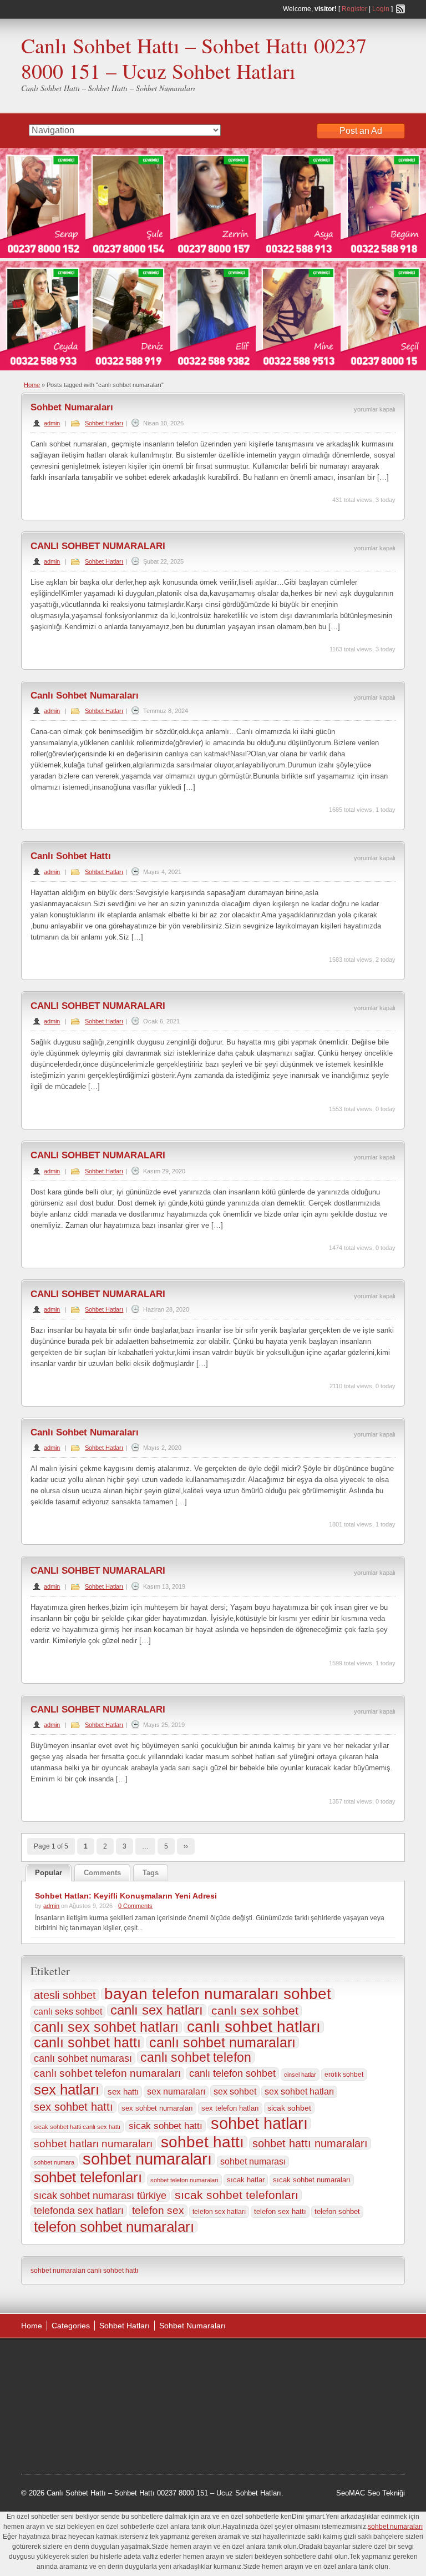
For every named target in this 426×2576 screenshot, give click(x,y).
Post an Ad (361, 131)
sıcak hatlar (246, 2180)
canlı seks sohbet (68, 2012)
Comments (102, 1873)
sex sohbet (235, 2091)
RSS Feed (400, 9)
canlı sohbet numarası (83, 2058)
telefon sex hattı (280, 2211)
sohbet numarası (253, 2161)
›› (186, 1846)
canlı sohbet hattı (87, 2042)
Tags (151, 1873)
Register (354, 9)
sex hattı (123, 2092)
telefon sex (158, 2210)
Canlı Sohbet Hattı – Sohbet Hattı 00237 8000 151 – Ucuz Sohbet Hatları (194, 58)
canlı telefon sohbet (232, 2073)
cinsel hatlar (300, 2075)
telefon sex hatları (219, 2212)
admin (52, 423)
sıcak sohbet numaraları (312, 2180)
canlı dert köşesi (142, 2416)
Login (381, 9)
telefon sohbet (337, 2211)
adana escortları (107, 2360)
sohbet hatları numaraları (93, 2144)
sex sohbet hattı (73, 2107)
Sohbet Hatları (104, 423)
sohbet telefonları (88, 2177)
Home (32, 385)
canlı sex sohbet (255, 2011)
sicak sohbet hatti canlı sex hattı (77, 2127)
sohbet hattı (202, 2142)
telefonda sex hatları (79, 2210)
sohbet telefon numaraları (184, 2180)
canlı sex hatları (157, 2010)
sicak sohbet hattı (166, 2126)
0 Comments (135, 1906)
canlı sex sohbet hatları (106, 2027)
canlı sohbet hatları (254, 2027)
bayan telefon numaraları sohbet (218, 1994)
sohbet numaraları (147, 2159)
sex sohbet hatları (299, 2092)
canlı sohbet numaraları (222, 2042)
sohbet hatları (259, 2123)
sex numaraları (176, 2092)
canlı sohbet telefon (196, 2057)
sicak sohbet (289, 2108)
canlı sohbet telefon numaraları (107, 2073)
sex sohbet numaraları (157, 2108)
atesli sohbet (65, 1995)
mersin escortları (59, 2444)
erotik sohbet (344, 2075)
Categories (71, 2326)
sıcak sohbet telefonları (237, 2195)
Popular (49, 1873)
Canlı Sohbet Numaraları (85, 696)
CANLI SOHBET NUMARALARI (98, 546)
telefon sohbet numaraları (114, 2227)
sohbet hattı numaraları (310, 2143)
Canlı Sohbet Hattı (71, 856)
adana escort (52, 2360)
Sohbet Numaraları (72, 407)
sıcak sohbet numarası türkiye (100, 2196)
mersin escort (114, 2444)
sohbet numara (54, 2162)
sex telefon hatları (230, 2108)
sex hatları (67, 2090)
